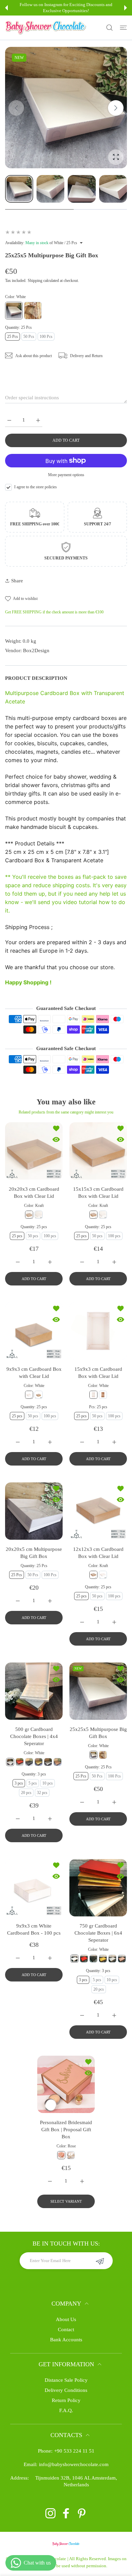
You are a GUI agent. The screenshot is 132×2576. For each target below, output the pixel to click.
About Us (66, 2319)
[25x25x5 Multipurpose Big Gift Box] (98, 1691)
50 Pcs (29, 337)
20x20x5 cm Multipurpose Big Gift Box (34, 1553)
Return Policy (66, 2400)
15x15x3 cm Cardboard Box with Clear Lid (98, 1193)
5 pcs (33, 1783)
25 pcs (17, 1236)
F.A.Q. (66, 2410)
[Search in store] (109, 28)
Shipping (35, 281)
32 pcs (42, 1793)
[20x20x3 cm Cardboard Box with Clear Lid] (34, 1151)
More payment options (66, 475)
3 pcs (19, 1783)
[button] (6, 8)
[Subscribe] (100, 2261)
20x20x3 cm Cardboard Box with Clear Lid (34, 1193)
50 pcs (33, 1236)
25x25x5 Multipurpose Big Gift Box (98, 1733)
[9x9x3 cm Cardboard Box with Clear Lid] (34, 1331)
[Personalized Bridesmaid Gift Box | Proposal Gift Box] (66, 2084)
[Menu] (123, 28)
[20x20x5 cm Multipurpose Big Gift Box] (34, 1511)
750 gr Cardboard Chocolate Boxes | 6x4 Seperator (98, 1933)
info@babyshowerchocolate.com (74, 2464)
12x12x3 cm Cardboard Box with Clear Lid (98, 1553)
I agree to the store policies (36, 487)
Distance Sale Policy (66, 2380)
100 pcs (50, 1236)
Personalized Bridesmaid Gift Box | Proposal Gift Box (66, 2130)
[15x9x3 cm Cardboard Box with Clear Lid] (98, 1331)
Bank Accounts (66, 2340)
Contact (66, 2329)
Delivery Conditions (66, 2390)
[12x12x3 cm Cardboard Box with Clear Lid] (98, 1511)
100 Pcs (46, 337)
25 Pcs (13, 337)
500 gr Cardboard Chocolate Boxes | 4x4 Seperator (34, 1736)
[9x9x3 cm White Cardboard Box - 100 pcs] (34, 1888)
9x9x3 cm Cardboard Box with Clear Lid (34, 1373)
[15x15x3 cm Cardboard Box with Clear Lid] (98, 1151)
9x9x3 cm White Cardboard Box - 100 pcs (34, 1929)
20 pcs (26, 1793)
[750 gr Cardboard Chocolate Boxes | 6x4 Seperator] (98, 1888)
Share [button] (17, 581)
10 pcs (48, 1783)
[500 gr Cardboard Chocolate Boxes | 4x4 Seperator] (34, 1691)
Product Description (36, 678)
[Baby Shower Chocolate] (46, 28)
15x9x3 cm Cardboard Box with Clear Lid (98, 1373)
